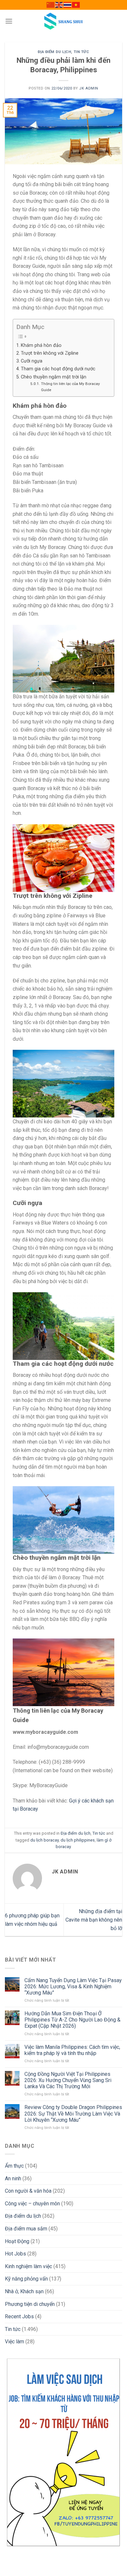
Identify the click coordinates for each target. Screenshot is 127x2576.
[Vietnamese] (76, 5)
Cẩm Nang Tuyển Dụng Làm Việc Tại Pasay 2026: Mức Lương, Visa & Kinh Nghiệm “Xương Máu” (73, 1987)
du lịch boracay (44, 1840)
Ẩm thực (14, 2166)
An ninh (13, 2179)
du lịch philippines (78, 1840)
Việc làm (14, 2342)
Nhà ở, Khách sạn (24, 2291)
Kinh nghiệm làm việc (28, 2266)
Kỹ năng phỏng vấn (26, 2279)
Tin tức (81, 52)
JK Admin (89, 88)
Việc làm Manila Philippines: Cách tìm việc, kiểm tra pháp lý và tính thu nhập (72, 2050)
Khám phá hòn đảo (41, 345)
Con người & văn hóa (28, 2191)
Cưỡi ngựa (32, 361)
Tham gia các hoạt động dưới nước (58, 369)
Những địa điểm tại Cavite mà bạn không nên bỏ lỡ (94, 1920)
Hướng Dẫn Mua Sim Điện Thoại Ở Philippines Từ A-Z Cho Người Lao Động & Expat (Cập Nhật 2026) (72, 2020)
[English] (59, 5)
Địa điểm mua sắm (26, 2229)
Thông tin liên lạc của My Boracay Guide (71, 387)
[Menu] (9, 21)
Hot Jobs (15, 2254)
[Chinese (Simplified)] (51, 5)
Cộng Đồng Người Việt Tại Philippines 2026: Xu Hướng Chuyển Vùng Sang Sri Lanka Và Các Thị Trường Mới (68, 2080)
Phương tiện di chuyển (30, 2304)
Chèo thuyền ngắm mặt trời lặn (54, 377)
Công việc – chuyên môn (32, 2204)
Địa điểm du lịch (54, 52)
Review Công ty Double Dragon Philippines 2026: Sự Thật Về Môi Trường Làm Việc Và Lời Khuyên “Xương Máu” (73, 2113)
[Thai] (68, 5)
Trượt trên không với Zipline (50, 353)
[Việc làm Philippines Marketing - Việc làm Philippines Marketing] (63, 21)
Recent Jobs (19, 2316)
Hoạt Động (17, 2241)
